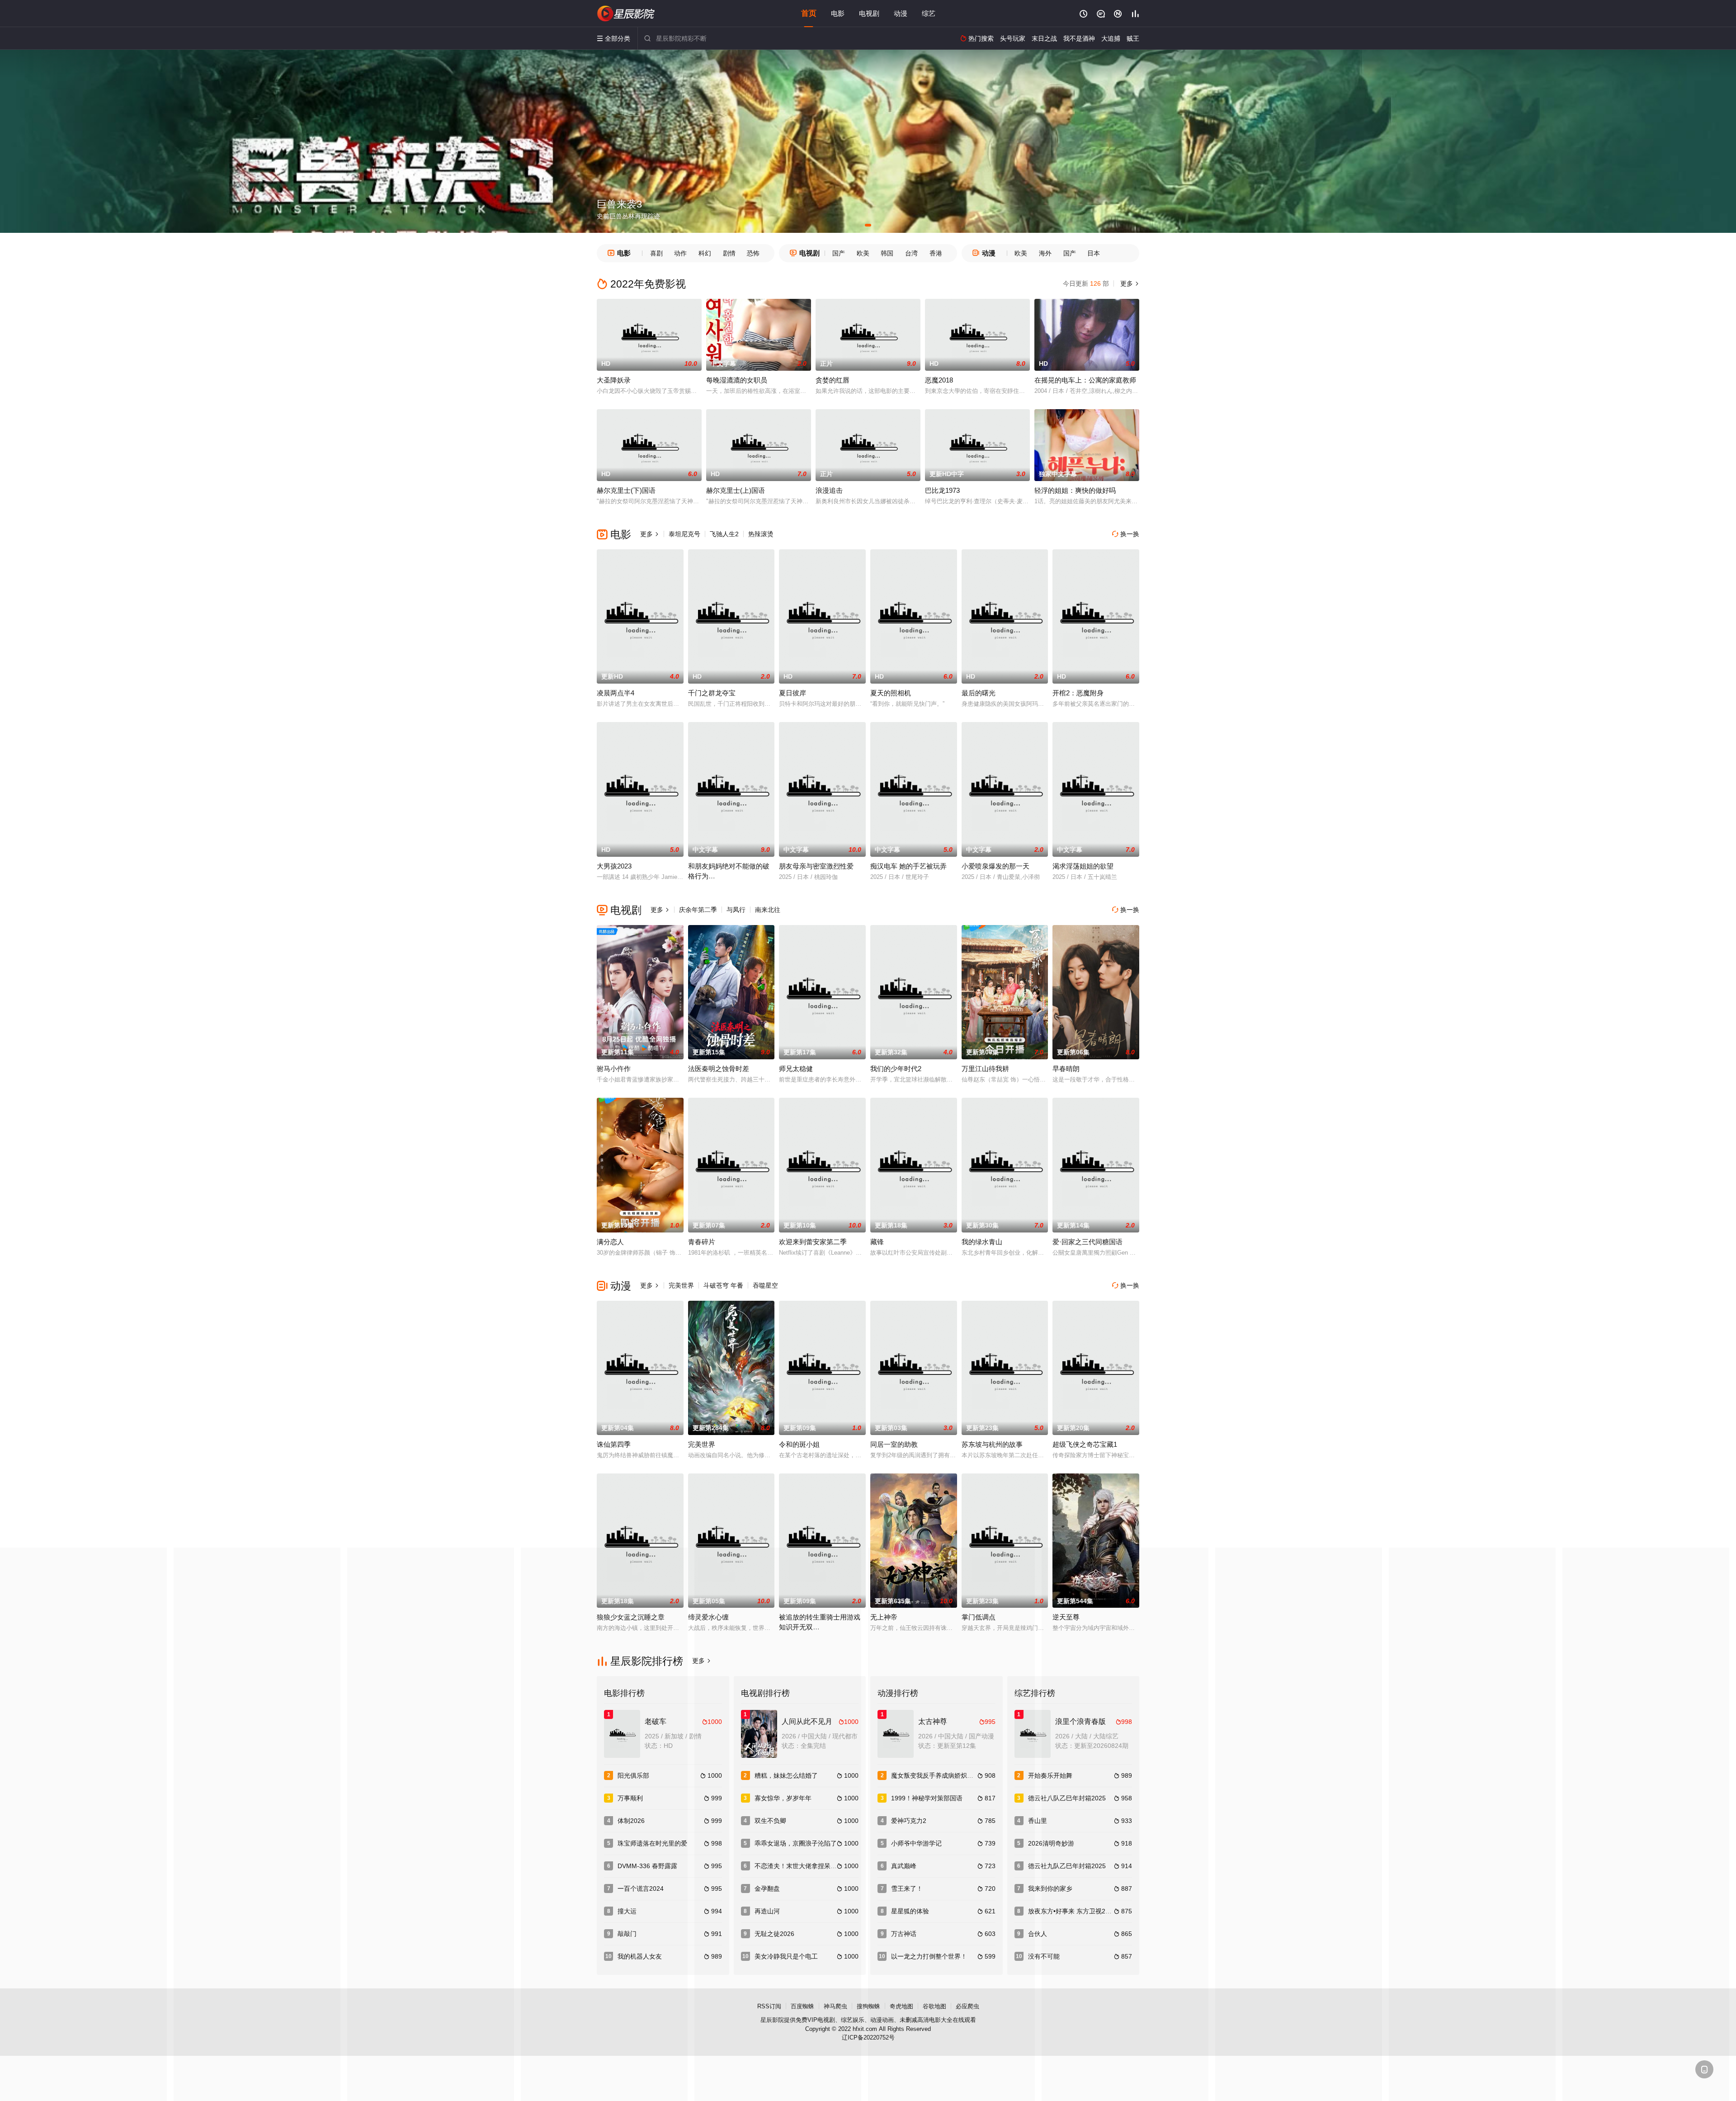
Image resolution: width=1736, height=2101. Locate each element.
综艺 (929, 13)
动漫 (901, 13)
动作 (680, 253)
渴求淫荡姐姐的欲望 (1083, 866)
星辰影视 (626, 14)
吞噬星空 (765, 1285)
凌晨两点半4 (616, 693)
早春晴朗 (1066, 1069)
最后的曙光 (979, 693)
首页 (809, 13)
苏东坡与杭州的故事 (992, 1444)
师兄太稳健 (796, 1069)
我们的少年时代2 (896, 1069)
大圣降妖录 (614, 380)
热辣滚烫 (761, 534)
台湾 (911, 253)
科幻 (705, 253)
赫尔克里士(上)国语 (736, 490)
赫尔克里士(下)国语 (626, 490)
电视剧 (869, 13)
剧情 (729, 253)
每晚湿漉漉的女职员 (737, 380)
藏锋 (877, 1242)
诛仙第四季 (614, 1444)
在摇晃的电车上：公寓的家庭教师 (1085, 380)
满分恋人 (610, 1242)
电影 (838, 13)
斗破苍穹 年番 (723, 1285)
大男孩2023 (614, 866)
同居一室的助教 (894, 1444)
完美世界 (681, 1285)
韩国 (887, 253)
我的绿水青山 (982, 1242)
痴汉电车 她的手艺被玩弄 (908, 866)
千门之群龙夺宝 (712, 693)
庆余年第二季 (698, 910)
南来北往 (768, 910)
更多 (1129, 283)
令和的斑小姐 (799, 1444)
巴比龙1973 (942, 490)
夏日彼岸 (793, 693)
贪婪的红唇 (833, 380)
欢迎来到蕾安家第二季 (813, 1242)
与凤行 (736, 910)
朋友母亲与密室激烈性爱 (816, 866)
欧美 (863, 253)
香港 (936, 253)
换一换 (1126, 534)
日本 (1094, 253)
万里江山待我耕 (985, 1069)
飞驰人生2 (724, 534)
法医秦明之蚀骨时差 (719, 1069)
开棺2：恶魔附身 (1078, 693)
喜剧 (656, 253)
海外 (1045, 253)
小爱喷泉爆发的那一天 (995, 866)
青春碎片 (702, 1242)
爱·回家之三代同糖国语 (1087, 1242)
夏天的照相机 (891, 693)
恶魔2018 (939, 380)
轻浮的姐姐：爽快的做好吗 (1075, 490)
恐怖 (753, 253)
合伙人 (1038, 1934)
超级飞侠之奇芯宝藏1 (1085, 1444)
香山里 (1038, 1821)
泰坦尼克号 (684, 534)
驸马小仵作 (614, 1069)
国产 (839, 253)
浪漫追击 (829, 490)
